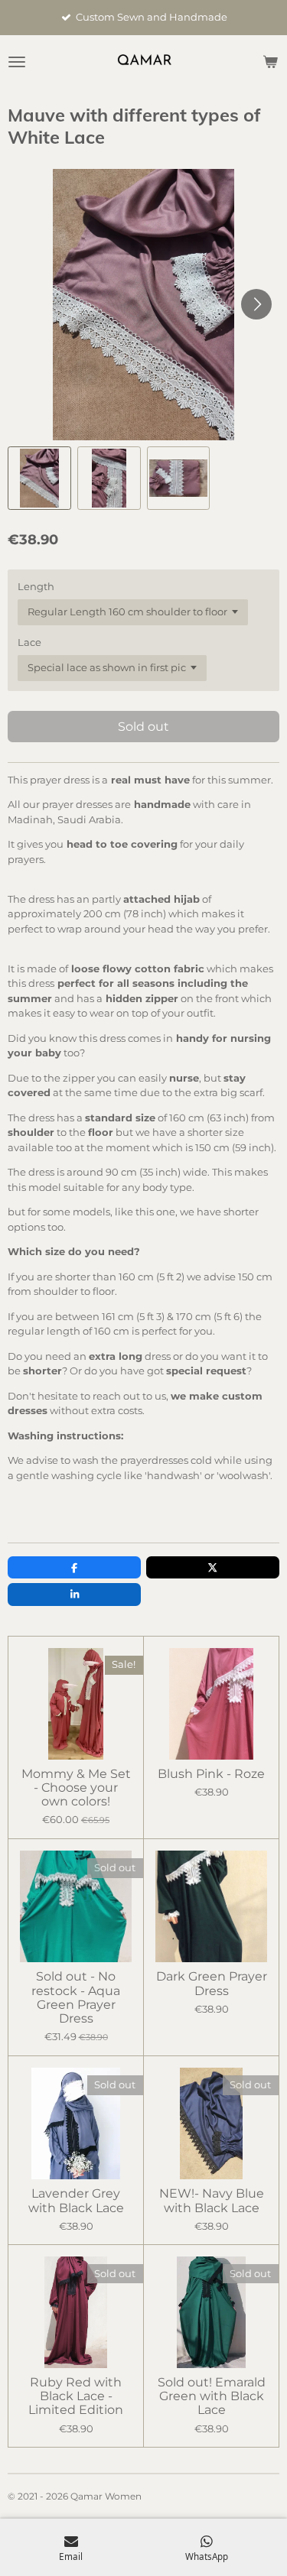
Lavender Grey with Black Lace (76, 2201)
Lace (29, 642)
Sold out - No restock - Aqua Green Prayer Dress (76, 1998)
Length (36, 586)
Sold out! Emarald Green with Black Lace (212, 2396)
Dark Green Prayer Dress (212, 1984)
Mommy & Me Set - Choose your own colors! (76, 1788)
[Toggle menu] (17, 62)
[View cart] (270, 62)
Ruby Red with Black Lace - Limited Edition (76, 2396)
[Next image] (256, 304)
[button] (39, 478)
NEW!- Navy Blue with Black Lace (212, 2201)
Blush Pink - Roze (211, 1774)
